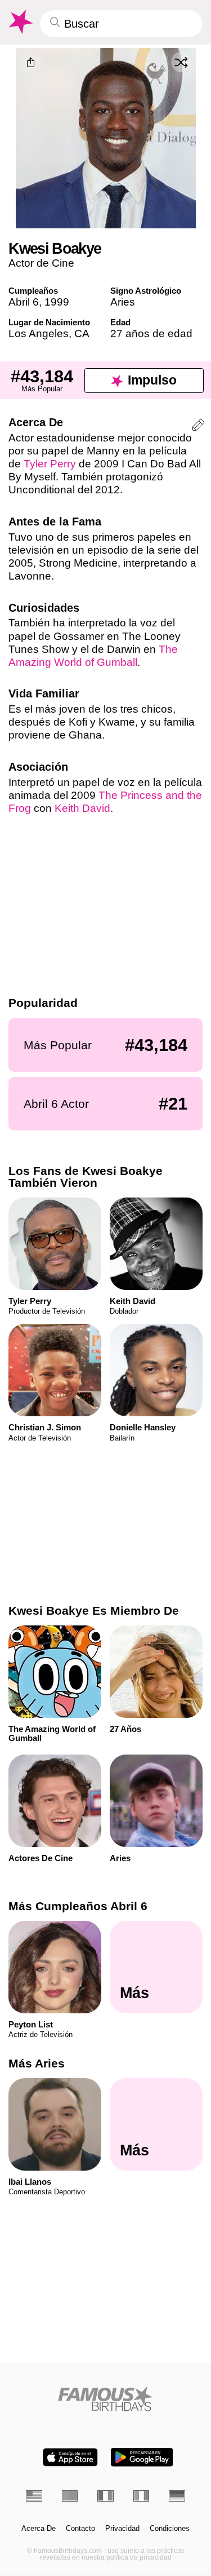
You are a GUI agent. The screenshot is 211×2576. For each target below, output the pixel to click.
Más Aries (37, 2063)
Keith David (82, 808)
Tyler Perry (50, 464)
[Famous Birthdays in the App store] (70, 2457)
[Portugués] (70, 2496)
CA (82, 333)
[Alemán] (177, 2496)
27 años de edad (151, 333)
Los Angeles (39, 333)
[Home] (105, 2399)
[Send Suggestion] (198, 427)
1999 (57, 302)
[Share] (30, 63)
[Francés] (105, 2496)
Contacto (80, 2529)
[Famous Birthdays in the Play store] (142, 2457)
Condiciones (170, 2529)
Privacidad (122, 2529)
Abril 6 (24, 302)
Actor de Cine (41, 263)
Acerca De (39, 2529)
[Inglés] (34, 2496)
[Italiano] (142, 2496)
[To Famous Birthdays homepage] (20, 22)
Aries (123, 302)
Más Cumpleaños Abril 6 (78, 1906)
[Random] (181, 62)
